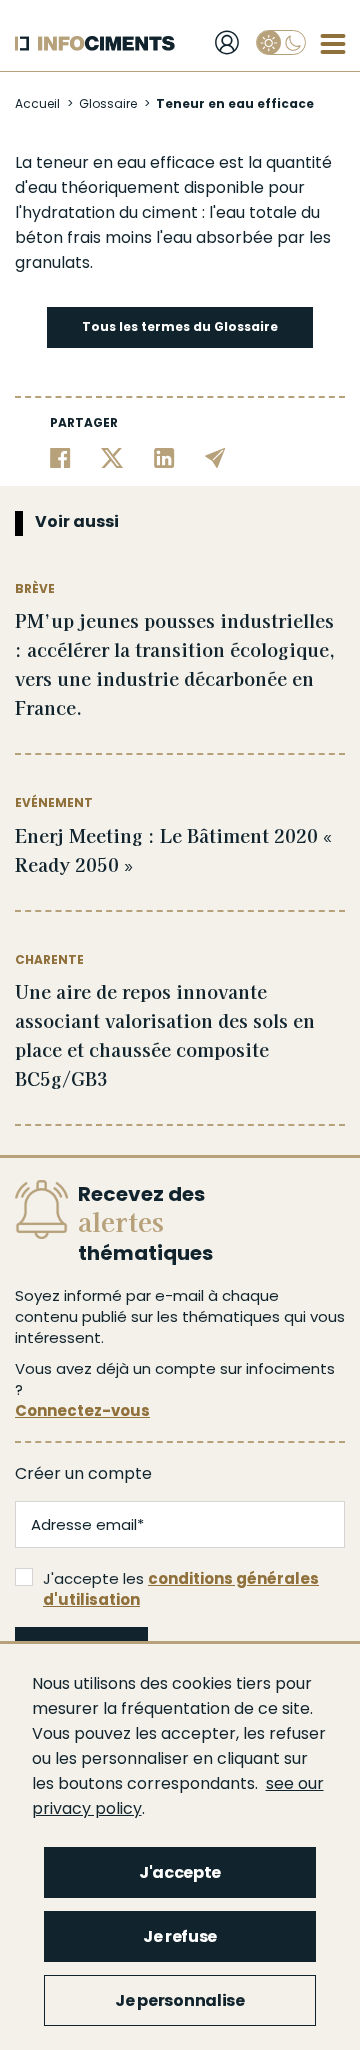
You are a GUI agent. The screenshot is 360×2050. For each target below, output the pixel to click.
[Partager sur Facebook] (60, 457)
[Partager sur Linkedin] (164, 457)
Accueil (37, 103)
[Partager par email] (215, 457)
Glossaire (108, 103)
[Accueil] (95, 43)
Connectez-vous (82, 1410)
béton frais (58, 237)
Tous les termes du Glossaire (180, 326)
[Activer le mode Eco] (281, 42)
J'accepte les (181, 1589)
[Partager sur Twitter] (112, 457)
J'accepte (180, 1872)
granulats (52, 262)
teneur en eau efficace (125, 162)
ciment (170, 212)
